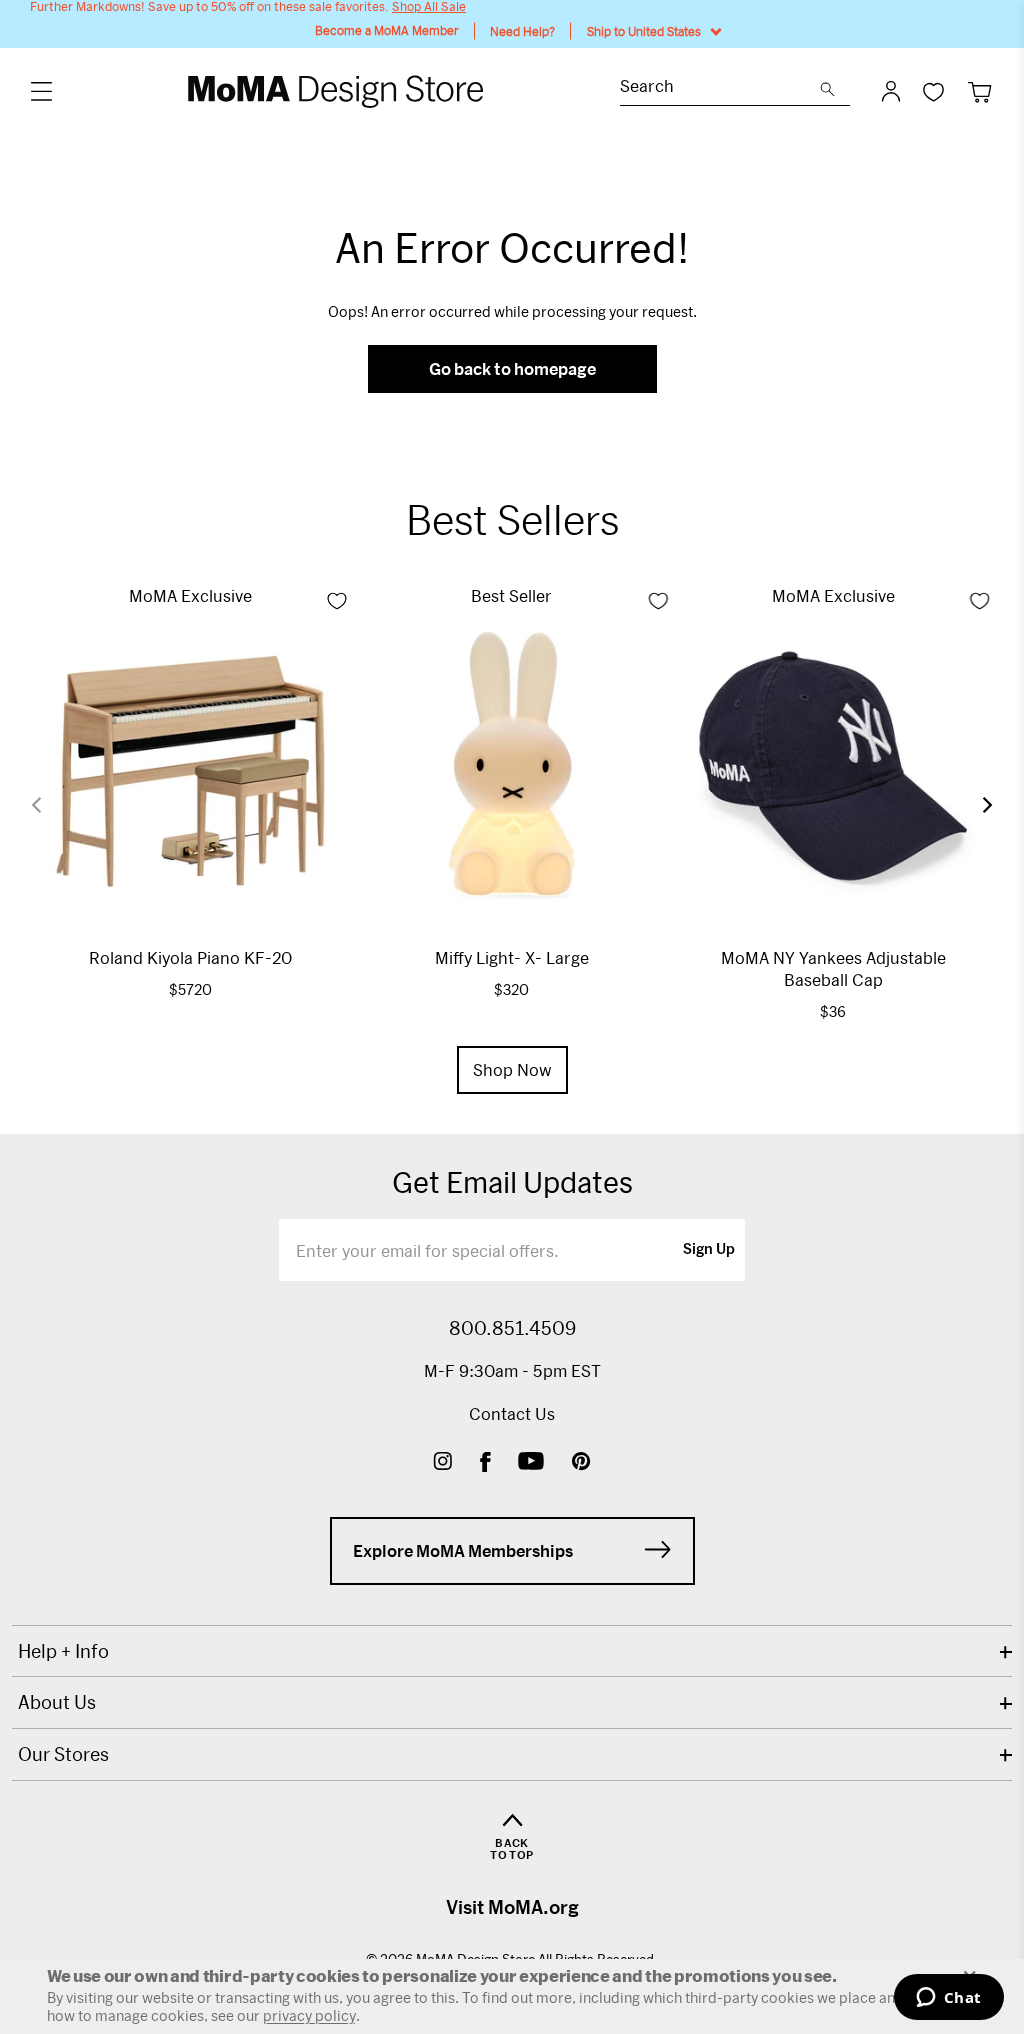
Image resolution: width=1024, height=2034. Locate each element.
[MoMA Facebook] (485, 1463)
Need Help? (522, 31)
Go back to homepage (512, 368)
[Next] (975, 805)
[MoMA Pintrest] (581, 1463)
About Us (57, 1702)
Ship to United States (644, 31)
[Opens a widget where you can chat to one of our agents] (948, 1999)
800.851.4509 (512, 1328)
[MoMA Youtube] (531, 1463)
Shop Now (512, 1069)
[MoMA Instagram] (442, 1463)
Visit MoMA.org (512, 1907)
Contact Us (512, 1413)
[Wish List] (933, 91)
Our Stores (63, 1754)
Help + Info (63, 1651)
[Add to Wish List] (337, 601)
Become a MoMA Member (387, 30)
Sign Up (709, 1250)
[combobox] (720, 88)
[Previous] (49, 805)
